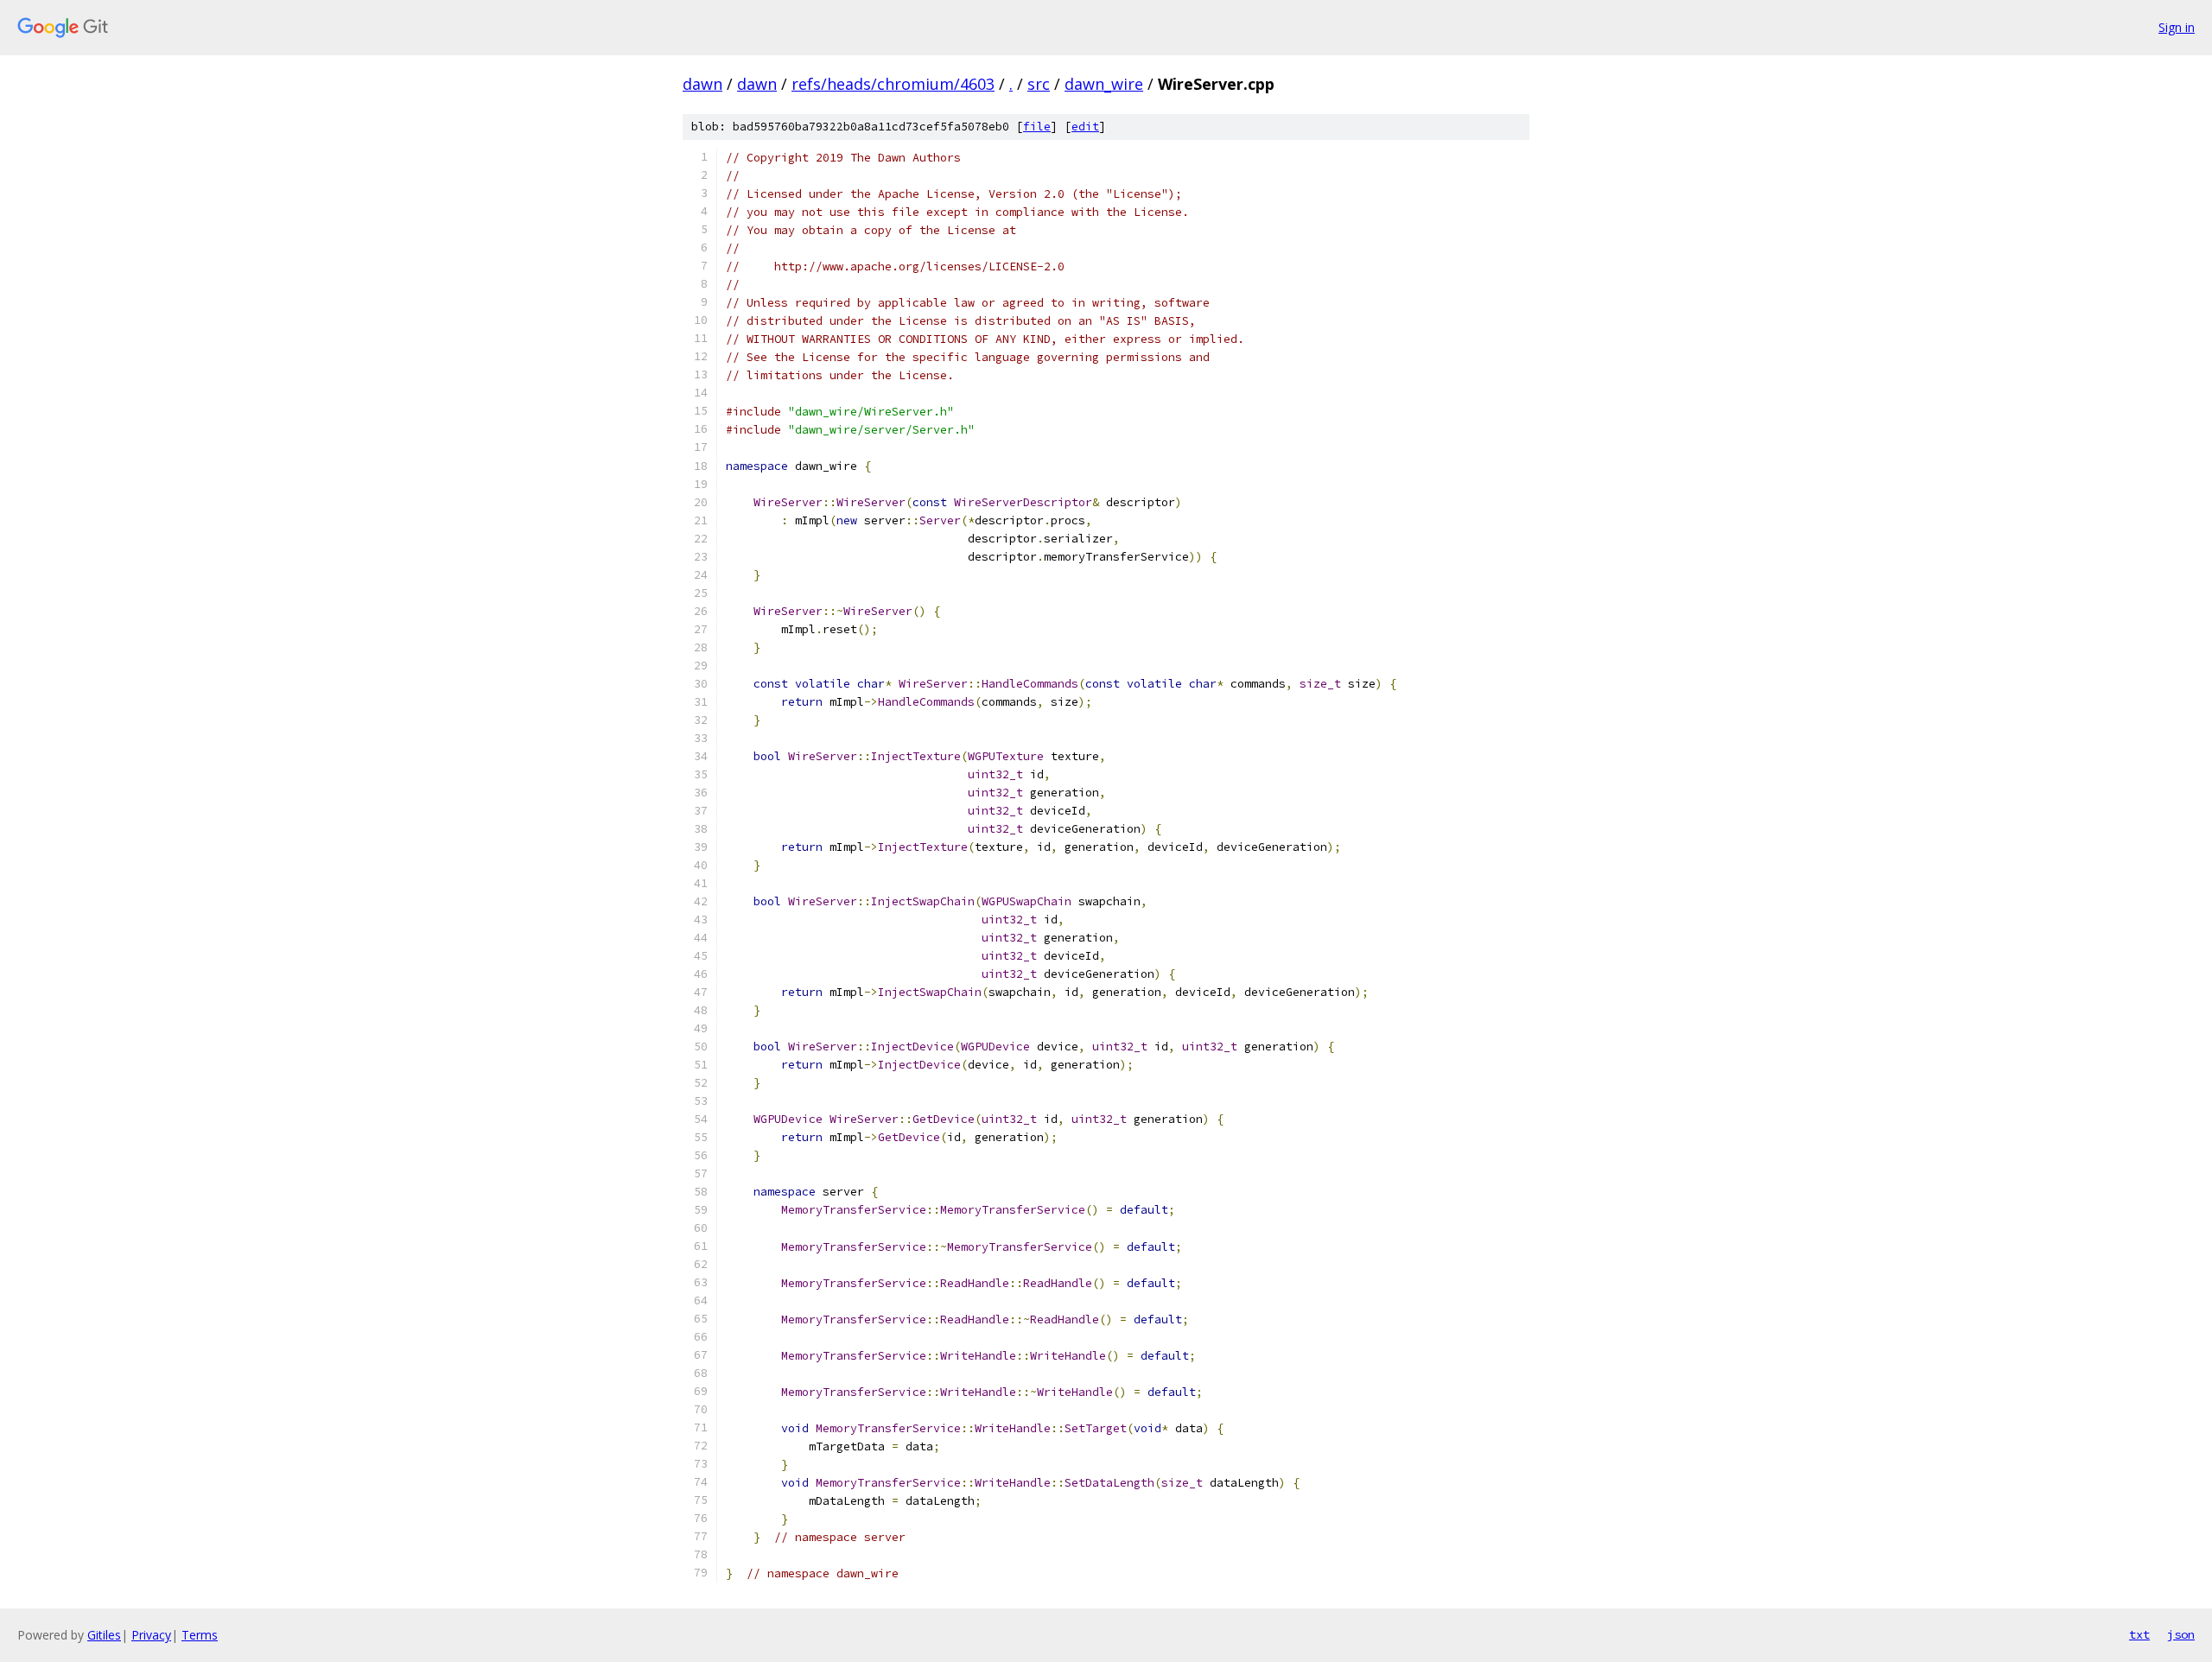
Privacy (151, 1635)
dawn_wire (1104, 84)
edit (1085, 127)
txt (2139, 1634)
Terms (200, 1635)
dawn (702, 84)
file (1037, 127)
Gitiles (104, 1635)
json (2181, 1634)
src (1039, 84)
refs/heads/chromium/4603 (893, 84)
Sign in (2177, 27)
